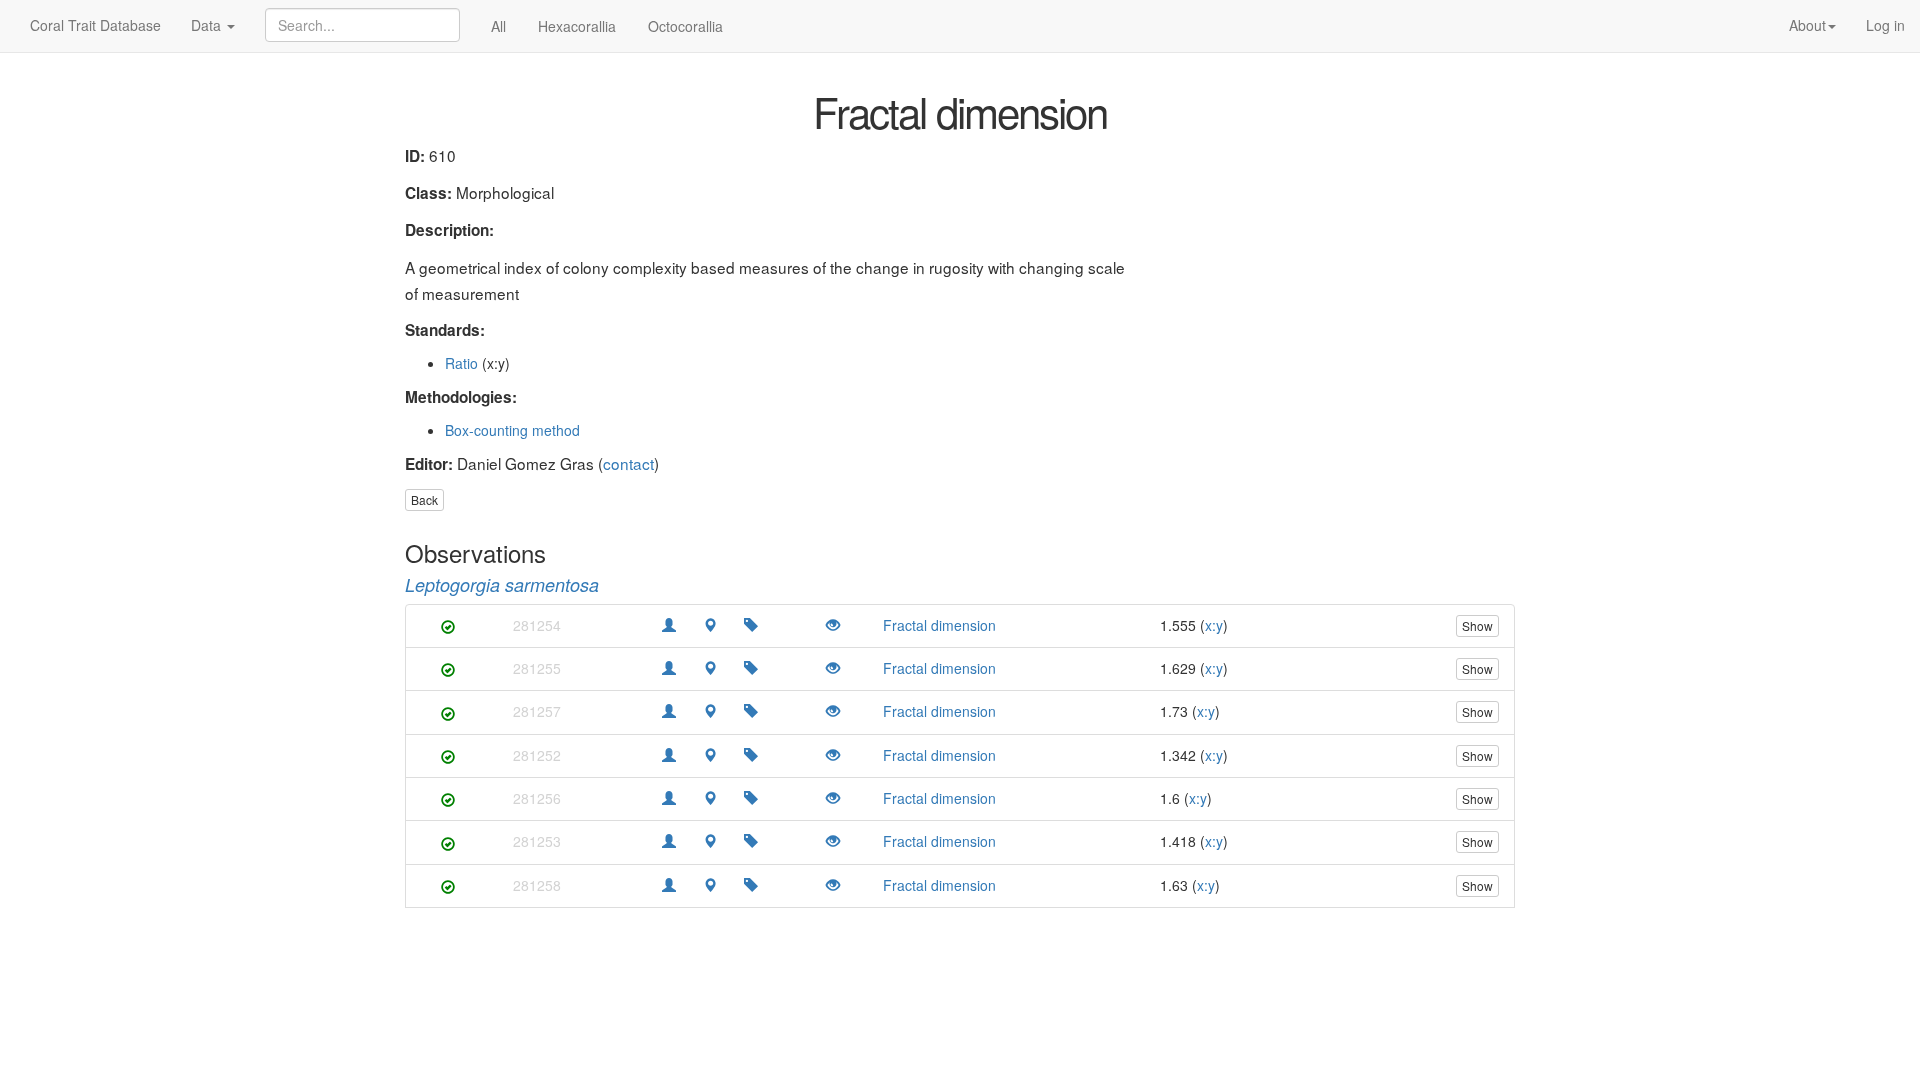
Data (208, 25)
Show (1477, 625)
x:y (1214, 625)
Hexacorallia (577, 26)
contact (628, 463)
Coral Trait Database (95, 25)
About (1807, 25)
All (498, 26)
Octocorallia (685, 26)
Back (424, 499)
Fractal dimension (939, 625)
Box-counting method (512, 430)
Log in (1885, 25)
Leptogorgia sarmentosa (502, 584)
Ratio (461, 363)
